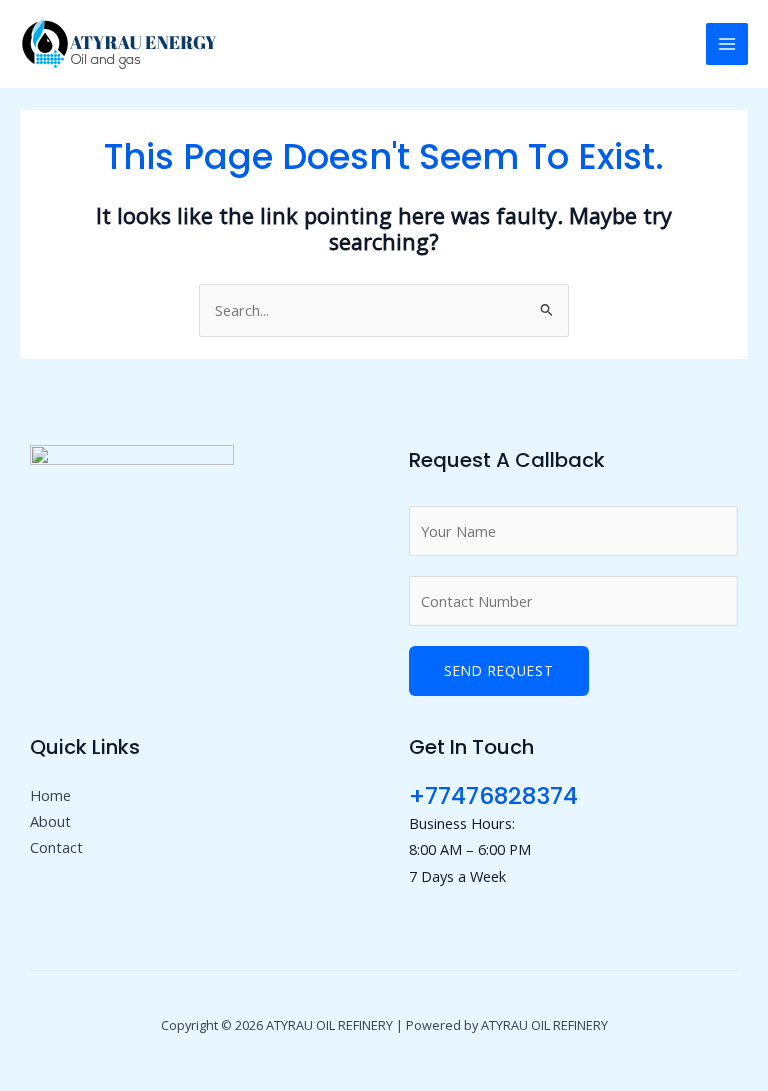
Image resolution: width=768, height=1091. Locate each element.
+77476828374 (493, 795)
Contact (56, 847)
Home (50, 795)
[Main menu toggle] (727, 44)
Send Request (499, 670)
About (50, 821)
